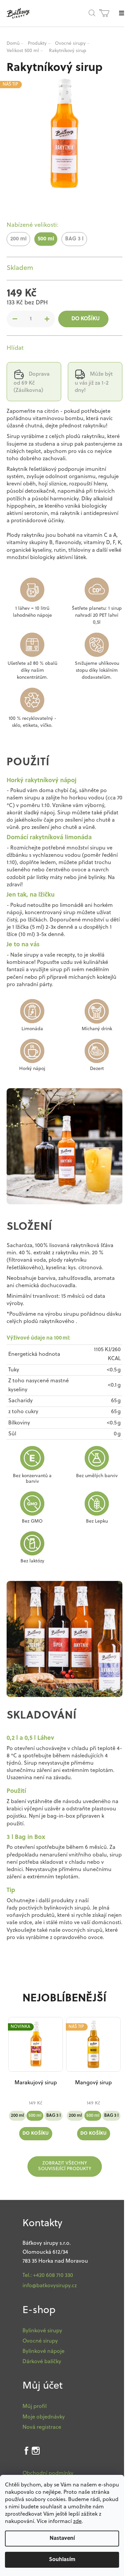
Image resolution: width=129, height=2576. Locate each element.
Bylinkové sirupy (42, 2331)
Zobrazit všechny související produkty (65, 2166)
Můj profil (35, 2407)
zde (77, 2522)
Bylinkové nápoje (43, 2352)
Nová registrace (42, 2427)
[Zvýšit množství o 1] (47, 319)
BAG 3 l (53, 2116)
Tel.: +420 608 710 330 (48, 2276)
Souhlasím (62, 2560)
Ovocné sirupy (40, 2341)
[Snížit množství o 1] (15, 319)
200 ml (17, 2116)
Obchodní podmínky (48, 2474)
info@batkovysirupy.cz (50, 2286)
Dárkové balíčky (42, 2362)
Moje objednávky (44, 2417)
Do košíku (86, 319)
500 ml (35, 2116)
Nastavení (62, 2539)
